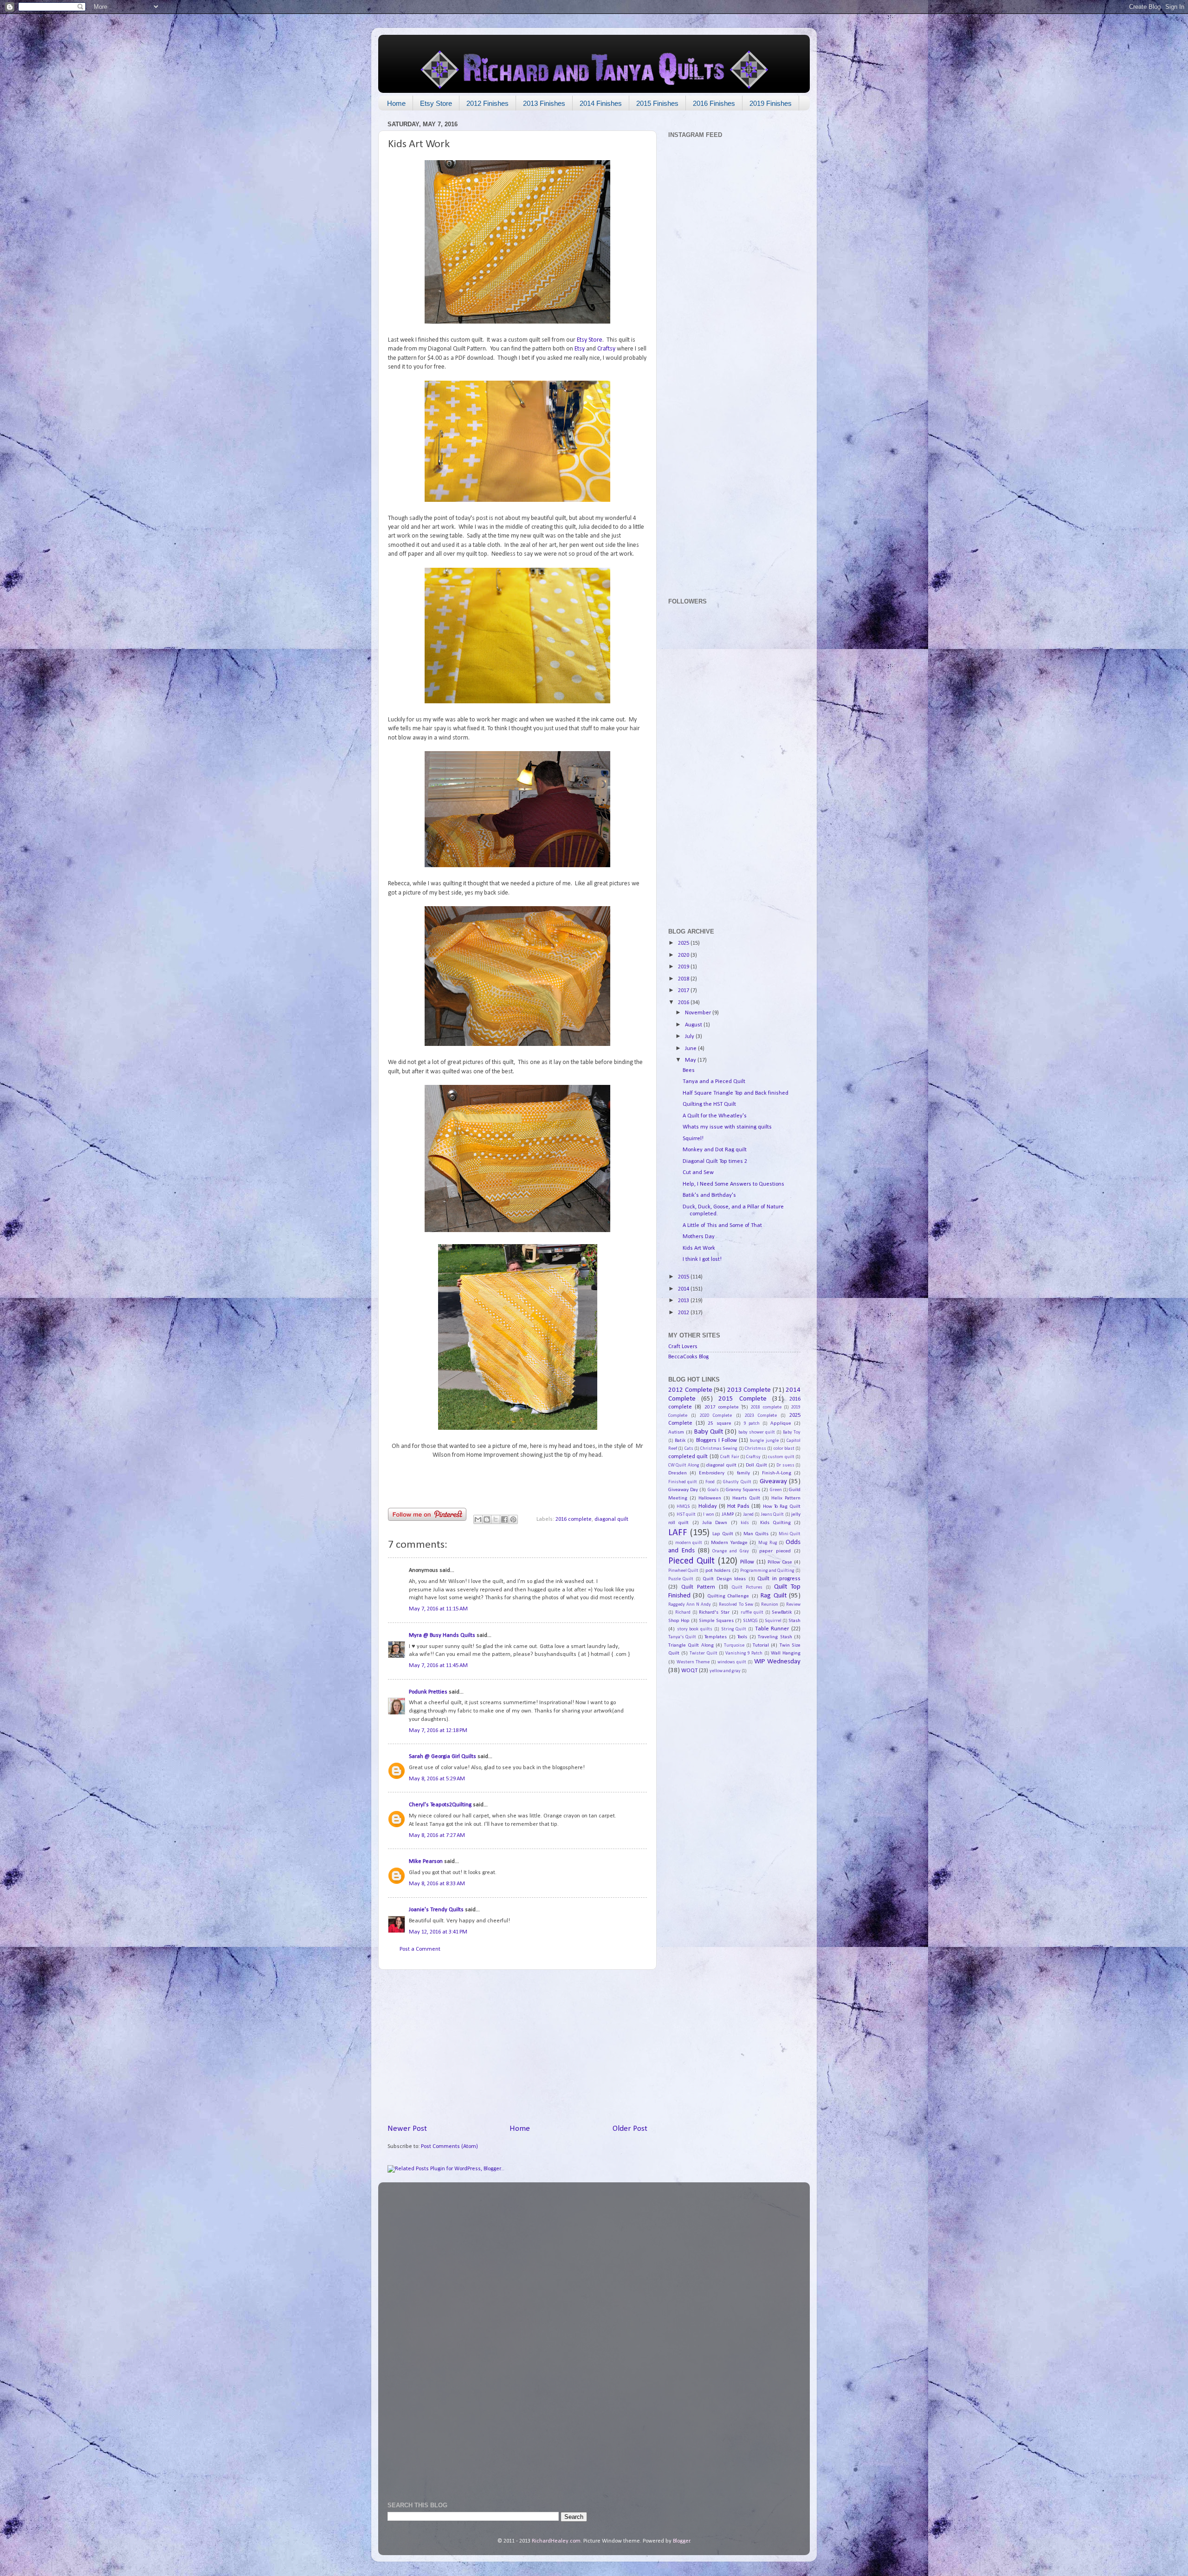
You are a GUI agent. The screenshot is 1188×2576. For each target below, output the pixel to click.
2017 (684, 991)
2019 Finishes (771, 103)
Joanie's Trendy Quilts (436, 1910)
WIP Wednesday (777, 1662)
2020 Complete (716, 1416)
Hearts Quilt (746, 1498)
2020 (684, 955)
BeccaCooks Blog (688, 1357)
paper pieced (775, 1551)
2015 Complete (742, 1399)
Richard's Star (714, 1612)
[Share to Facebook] (504, 1519)
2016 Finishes (714, 103)
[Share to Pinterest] (513, 1519)
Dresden (678, 1473)
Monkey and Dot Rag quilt (715, 1150)
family (743, 1473)
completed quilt (688, 1457)
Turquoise (734, 1645)
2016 (684, 1003)
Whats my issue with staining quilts (727, 1127)
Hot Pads (738, 1506)
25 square (720, 1423)
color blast (784, 1449)
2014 (684, 1289)
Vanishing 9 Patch (744, 1653)
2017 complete (722, 1407)
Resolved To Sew (736, 1605)
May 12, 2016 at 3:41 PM (438, 1932)
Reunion (770, 1605)
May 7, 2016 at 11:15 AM (438, 1609)
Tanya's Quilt (682, 1637)
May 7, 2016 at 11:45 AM (438, 1666)
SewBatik (782, 1612)
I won (709, 1515)
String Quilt (734, 1629)
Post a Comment (420, 1949)
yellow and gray (725, 1671)
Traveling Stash (775, 1637)
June (691, 1049)
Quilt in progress (779, 1579)
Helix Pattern (786, 1498)
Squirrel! (693, 1139)
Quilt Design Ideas (724, 1579)
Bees (689, 1071)
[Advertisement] (517, 2046)
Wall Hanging (786, 1653)
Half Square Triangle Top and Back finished (736, 1093)
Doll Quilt (756, 1465)
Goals (713, 1490)
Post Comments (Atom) (449, 2147)
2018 (684, 979)
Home (396, 103)
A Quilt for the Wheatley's (715, 1116)
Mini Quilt (790, 1534)
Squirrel (773, 1621)
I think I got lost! (702, 1259)
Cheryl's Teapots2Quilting (440, 1805)
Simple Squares (716, 1621)
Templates (716, 1637)
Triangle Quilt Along (691, 1645)
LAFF (678, 1533)
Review (793, 1605)
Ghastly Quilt (737, 1482)
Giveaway (773, 1482)
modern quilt (689, 1543)
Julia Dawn (715, 1523)
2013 (684, 1301)
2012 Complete (690, 1390)
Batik (680, 1440)
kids (745, 1523)
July (690, 1037)
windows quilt (732, 1662)
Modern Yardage (729, 1543)
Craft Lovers (683, 1347)
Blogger (681, 2541)
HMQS (683, 1507)
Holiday (708, 1506)
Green (776, 1490)
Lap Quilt (723, 1534)
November (699, 1013)
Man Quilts (756, 1534)
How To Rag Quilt (782, 1506)
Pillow (747, 1562)
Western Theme (693, 1662)
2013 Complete (749, 1390)
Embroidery (712, 1473)
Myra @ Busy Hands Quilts (442, 1635)
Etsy (580, 349)
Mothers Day (699, 1237)
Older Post (630, 2129)
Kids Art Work (699, 1248)
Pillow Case (780, 1562)
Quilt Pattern (698, 1587)
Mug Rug (768, 1543)
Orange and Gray (731, 1551)
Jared (749, 1515)
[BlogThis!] (487, 1519)
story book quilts (695, 1629)
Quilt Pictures (747, 1587)
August (694, 1025)
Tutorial (761, 1645)
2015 (684, 1277)
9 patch (752, 1424)
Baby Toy (792, 1432)
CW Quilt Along (684, 1465)
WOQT (689, 1671)
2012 (684, 1313)
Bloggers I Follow (717, 1440)
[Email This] (478, 1519)
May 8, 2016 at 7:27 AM (437, 1836)
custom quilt (781, 1457)
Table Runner (772, 1629)
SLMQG (750, 1621)
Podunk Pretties (428, 1692)
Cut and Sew (698, 1173)
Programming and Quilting (767, 1571)
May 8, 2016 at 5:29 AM (437, 1779)
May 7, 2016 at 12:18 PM (438, 1731)
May (691, 1060)
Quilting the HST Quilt (709, 1104)
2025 (684, 943)
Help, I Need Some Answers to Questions (733, 1184)
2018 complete (766, 1407)
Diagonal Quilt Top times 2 (715, 1161)
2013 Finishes (544, 103)
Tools (742, 1637)
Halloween (710, 1498)
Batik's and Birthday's (709, 1195)
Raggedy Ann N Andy (690, 1605)
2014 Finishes (601, 103)
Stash (794, 1621)
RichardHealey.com (556, 2541)
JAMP (728, 1514)
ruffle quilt (752, 1612)
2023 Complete (761, 1416)
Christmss (755, 1449)
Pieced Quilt (691, 1561)
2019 (684, 967)
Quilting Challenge (728, 1596)
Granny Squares (743, 1490)
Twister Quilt (703, 1653)
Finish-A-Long (777, 1473)
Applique (781, 1423)
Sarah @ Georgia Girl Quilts (442, 1757)
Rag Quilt (773, 1596)
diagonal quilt (611, 1519)
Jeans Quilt (773, 1515)
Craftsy (606, 349)
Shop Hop (679, 1621)
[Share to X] (496, 1519)
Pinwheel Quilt (683, 1571)
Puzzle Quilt (681, 1579)
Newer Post (407, 2129)
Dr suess (785, 1465)
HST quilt (686, 1515)
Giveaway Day (683, 1490)
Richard (683, 1612)
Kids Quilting (775, 1523)
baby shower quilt (757, 1432)
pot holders (718, 1570)
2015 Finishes (657, 103)
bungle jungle (764, 1441)
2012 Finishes (487, 103)
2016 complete (574, 1519)
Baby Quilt (709, 1432)
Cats (689, 1449)
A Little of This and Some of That (722, 1226)
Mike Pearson (426, 1862)
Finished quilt (683, 1482)
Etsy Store (436, 103)
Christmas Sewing (719, 1449)
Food (710, 1482)
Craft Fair (730, 1457)
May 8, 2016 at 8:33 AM (437, 1884)
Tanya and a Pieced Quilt (714, 1082)
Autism (676, 1432)
